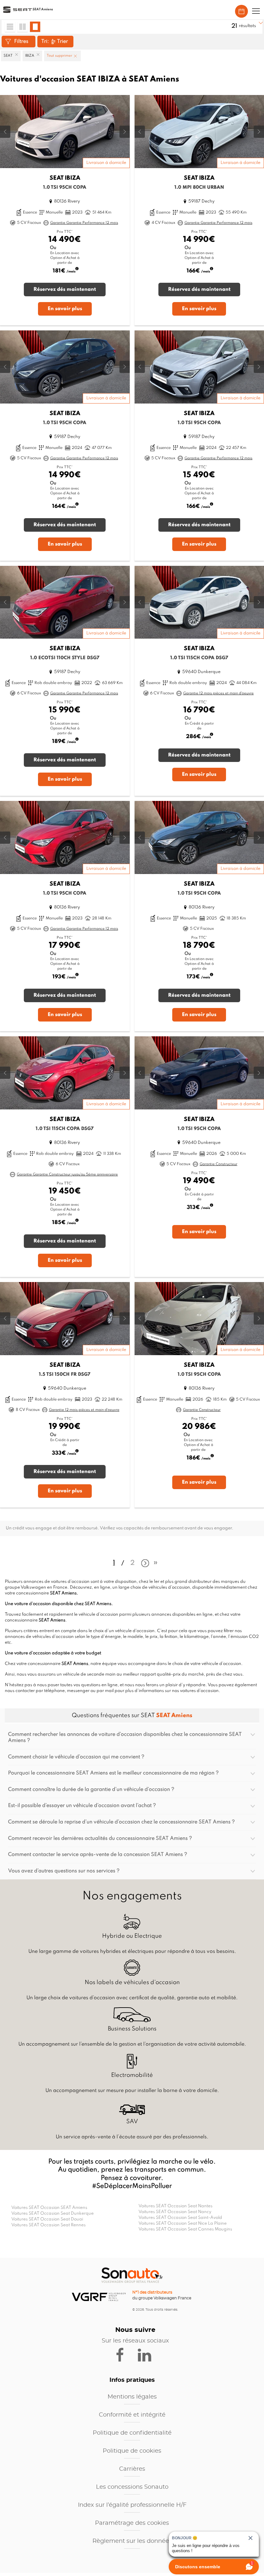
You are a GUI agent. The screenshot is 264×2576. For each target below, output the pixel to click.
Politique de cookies (132, 2451)
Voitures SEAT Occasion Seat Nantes (175, 2206)
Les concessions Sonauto (132, 2487)
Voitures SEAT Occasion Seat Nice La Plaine (183, 2224)
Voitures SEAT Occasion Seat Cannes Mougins (185, 2229)
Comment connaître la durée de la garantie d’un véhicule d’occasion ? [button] (91, 1790)
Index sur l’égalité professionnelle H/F (132, 2505)
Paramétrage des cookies (132, 2523)
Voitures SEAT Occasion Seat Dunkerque (52, 2214)
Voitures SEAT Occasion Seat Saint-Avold (180, 2218)
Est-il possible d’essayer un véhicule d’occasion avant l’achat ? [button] (82, 1806)
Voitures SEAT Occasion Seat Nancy (175, 2212)
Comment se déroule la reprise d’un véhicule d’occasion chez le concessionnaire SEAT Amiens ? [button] (121, 1822)
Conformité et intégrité (132, 2415)
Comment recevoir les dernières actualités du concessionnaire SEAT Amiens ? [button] (100, 1839)
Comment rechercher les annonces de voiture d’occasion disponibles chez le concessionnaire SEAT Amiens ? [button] (125, 1738)
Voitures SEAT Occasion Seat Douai (47, 2219)
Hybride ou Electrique (132, 1936)
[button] (256, 11)
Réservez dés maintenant (65, 290)
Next (144, 1564)
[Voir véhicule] (65, 210)
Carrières (132, 2469)
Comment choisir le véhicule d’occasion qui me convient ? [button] (76, 1757)
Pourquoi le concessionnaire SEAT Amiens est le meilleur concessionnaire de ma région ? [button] (113, 1773)
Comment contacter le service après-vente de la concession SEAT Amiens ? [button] (98, 1855)
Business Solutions (132, 2029)
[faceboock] (124, 2354)
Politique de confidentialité (132, 2433)
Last (156, 1565)
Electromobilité (132, 2075)
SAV (132, 2122)
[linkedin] (147, 2354)
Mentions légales (132, 2397)
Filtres (21, 42)
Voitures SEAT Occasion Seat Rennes (48, 2225)
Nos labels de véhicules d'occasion (132, 1982)
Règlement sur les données (132, 2541)
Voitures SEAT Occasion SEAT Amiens (49, 2208)
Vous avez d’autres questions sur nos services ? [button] (64, 1871)
